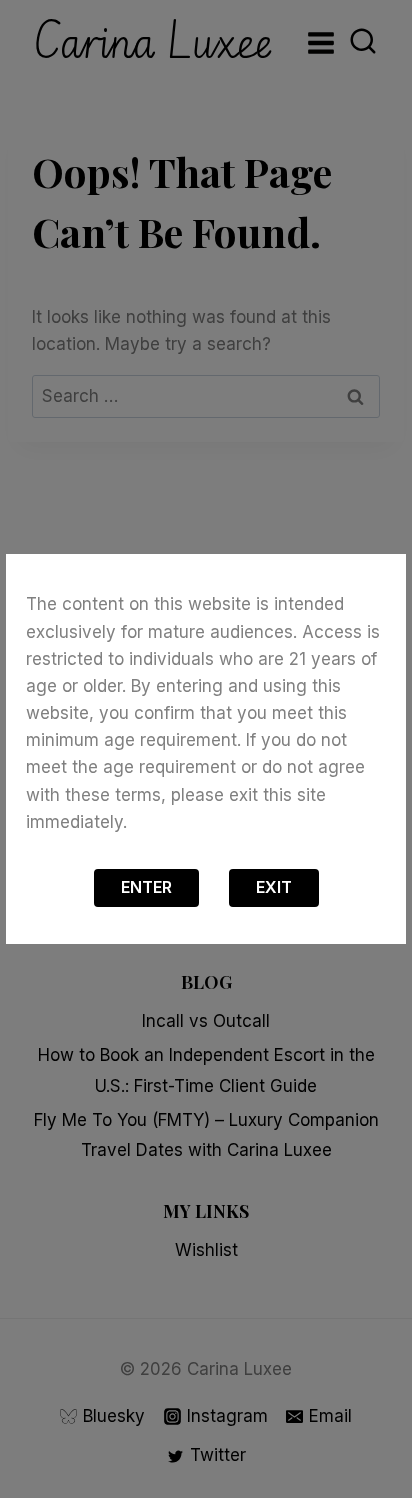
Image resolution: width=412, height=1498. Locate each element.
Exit (274, 887)
